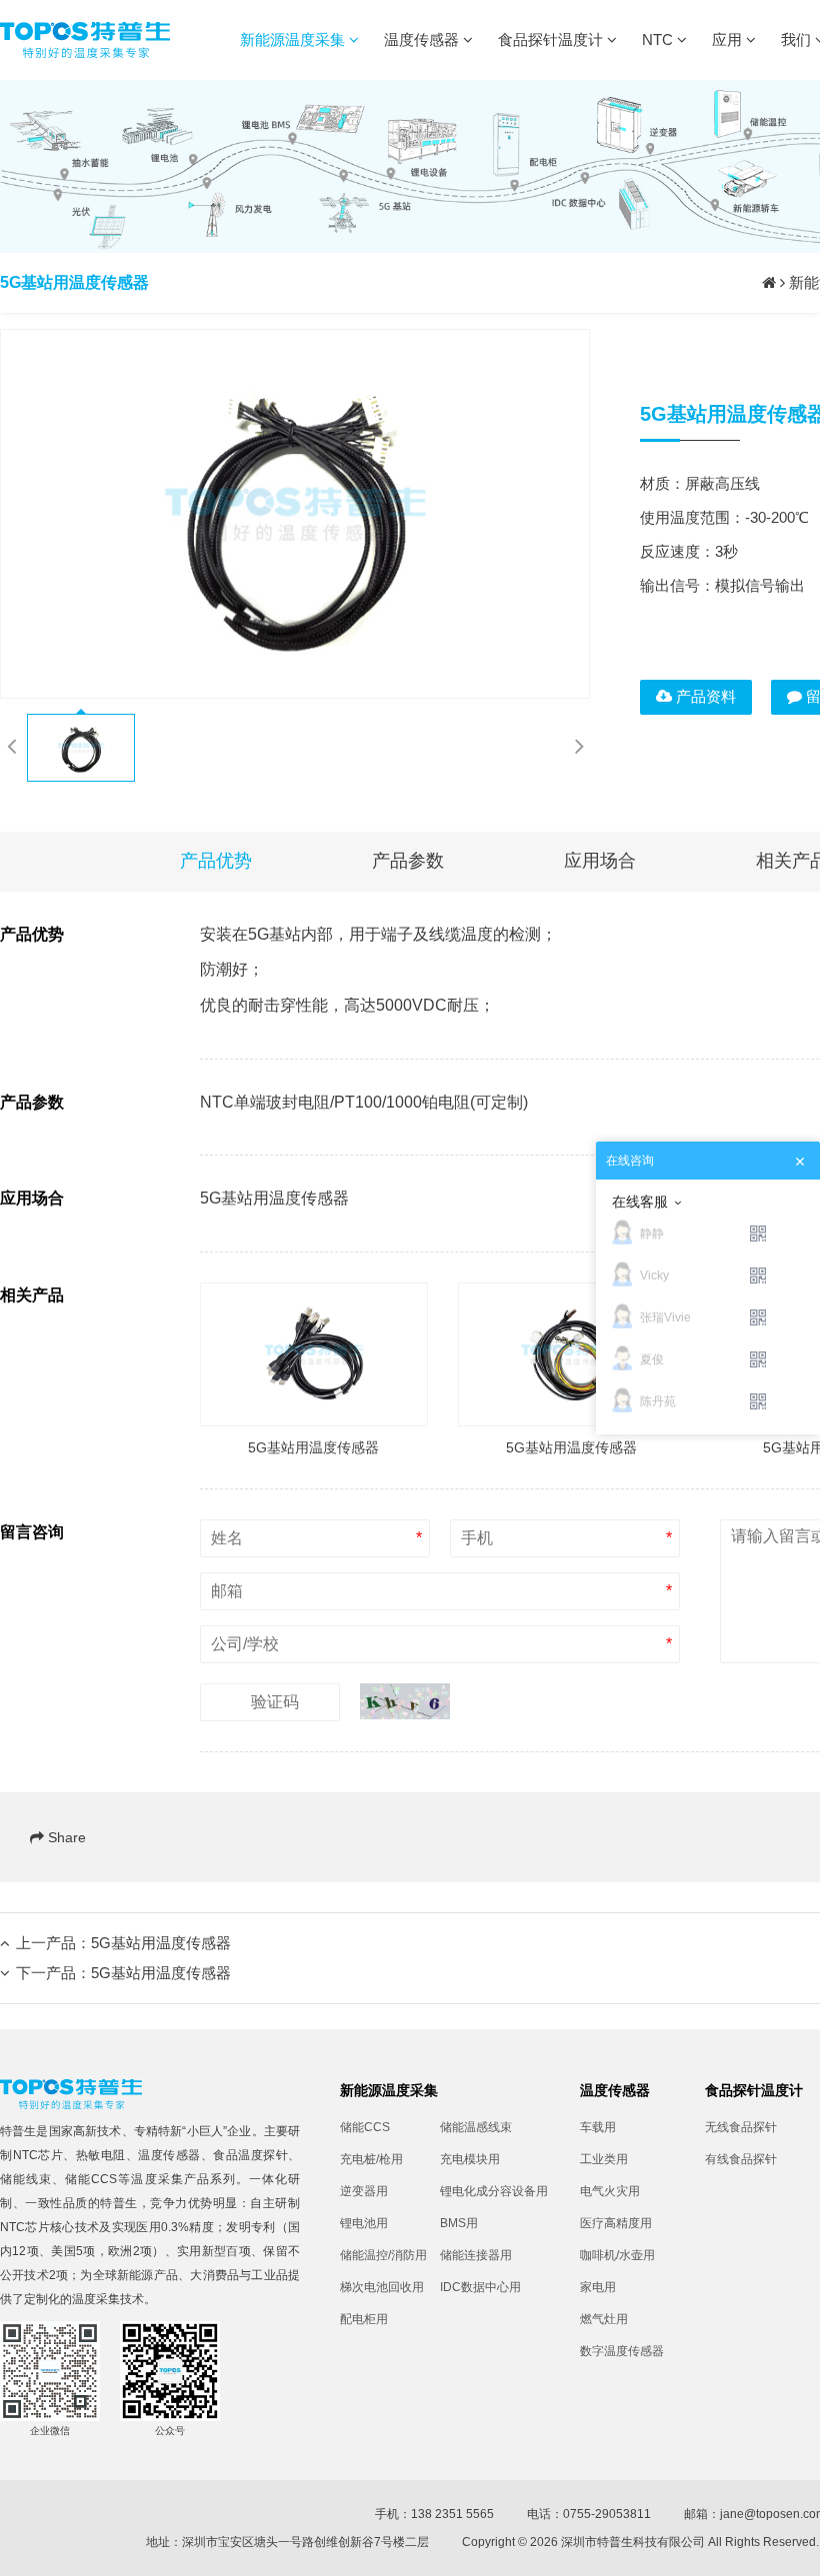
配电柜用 (364, 2319)
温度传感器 (423, 39)
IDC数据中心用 (480, 2287)
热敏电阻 (101, 2155)
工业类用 (604, 2159)
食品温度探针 (250, 2155)
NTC (659, 39)
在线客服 (640, 1202)
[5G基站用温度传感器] (295, 514)
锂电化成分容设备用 (490, 2191)
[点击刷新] (405, 1701)
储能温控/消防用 (383, 2255)
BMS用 (459, 2223)
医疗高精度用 (616, 2223)
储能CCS (91, 2179)
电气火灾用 (610, 2191)
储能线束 (26, 2179)
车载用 (598, 2127)
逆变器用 (364, 2191)
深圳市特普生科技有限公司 (633, 2542)
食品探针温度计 (552, 39)
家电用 (598, 2287)
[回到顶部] (794, 2550)
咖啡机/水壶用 (617, 2255)
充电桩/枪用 (371, 2159)
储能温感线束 (476, 2127)
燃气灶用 (604, 2319)
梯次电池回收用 (382, 2287)
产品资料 (704, 696)
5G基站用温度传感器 (161, 1943)
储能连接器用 (476, 2255)
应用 (729, 39)
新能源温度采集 (294, 39)
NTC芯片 (38, 2155)
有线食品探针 (741, 2159)
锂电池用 (364, 2223)
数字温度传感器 (622, 2351)
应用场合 (600, 861)
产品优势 (216, 861)
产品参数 (408, 861)
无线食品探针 (741, 2127)
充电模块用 (470, 2159)
